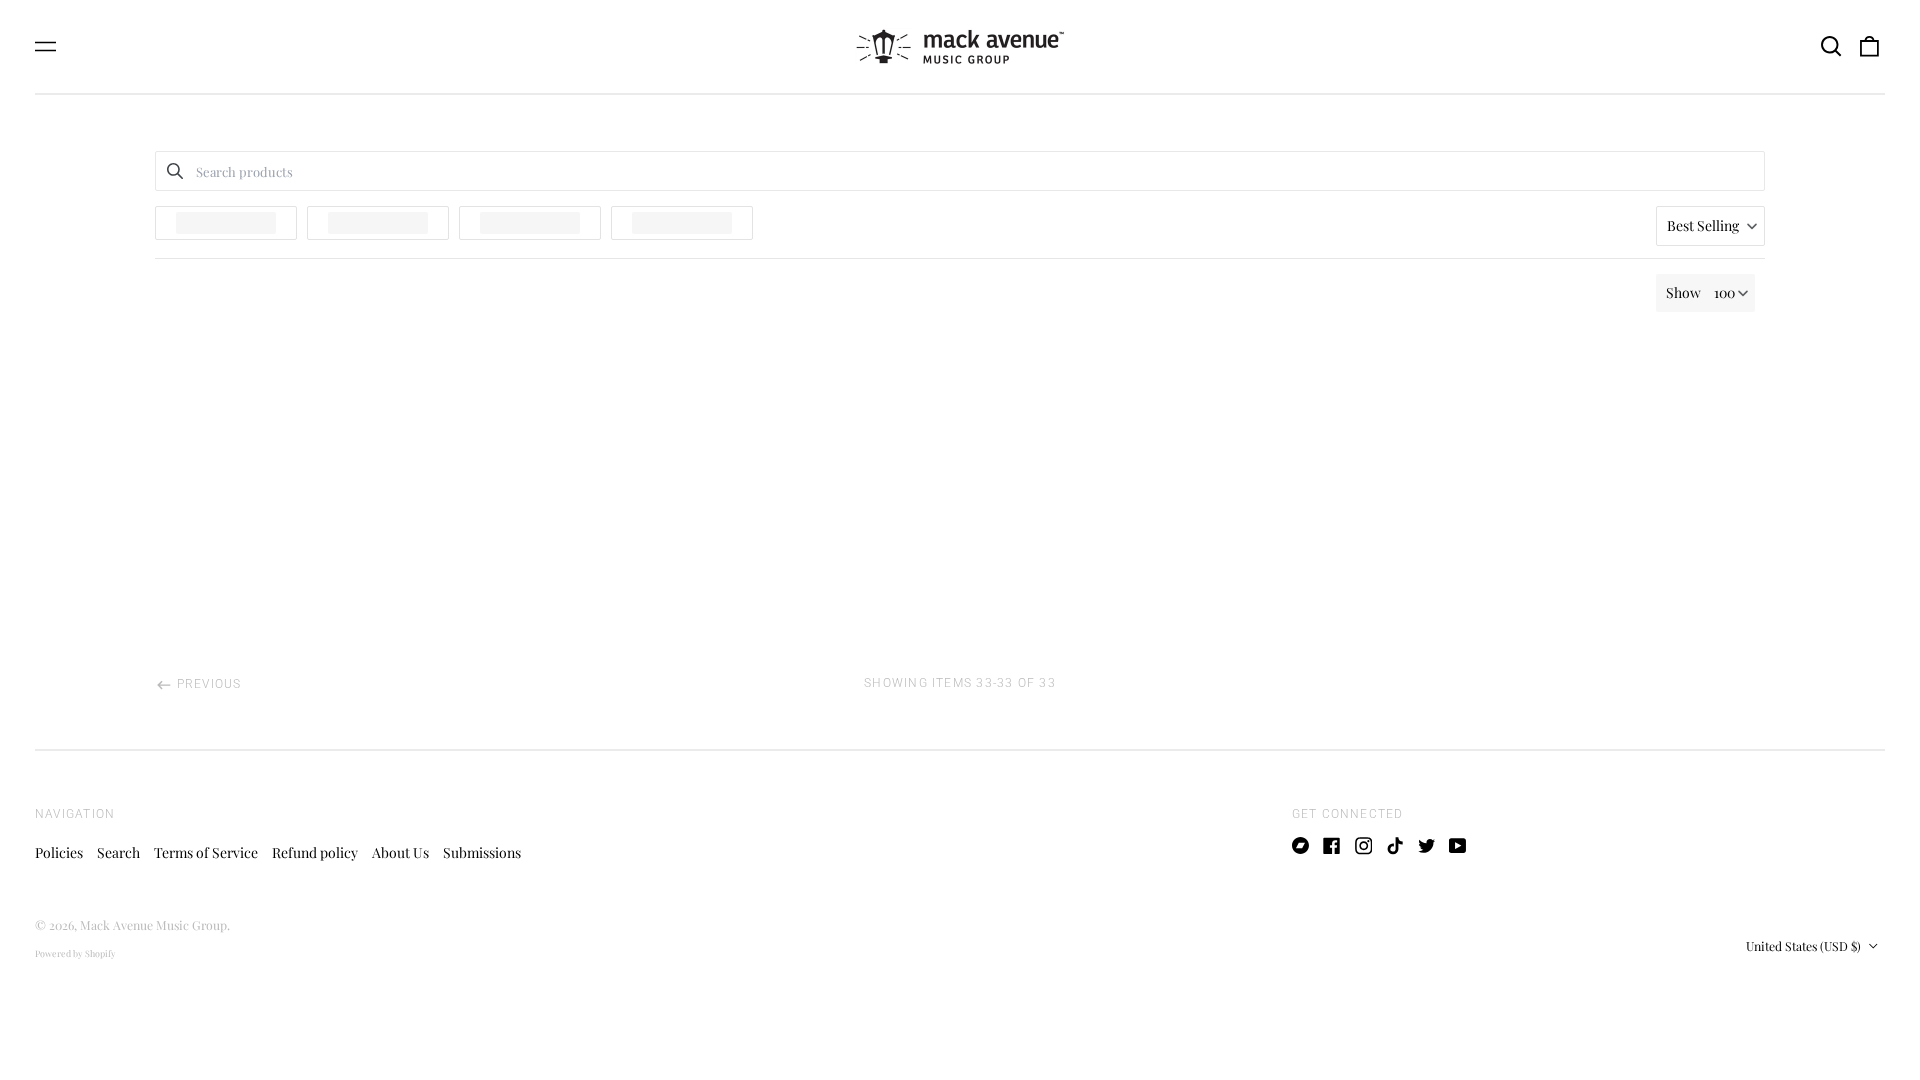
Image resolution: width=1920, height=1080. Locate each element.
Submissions (482, 852)
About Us (400, 852)
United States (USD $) (1805, 946)
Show (1683, 293)
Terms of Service (206, 852)
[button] (1831, 47)
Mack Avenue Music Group (153, 925)
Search (118, 852)
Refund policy (315, 852)
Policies (59, 852)
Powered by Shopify (75, 953)
